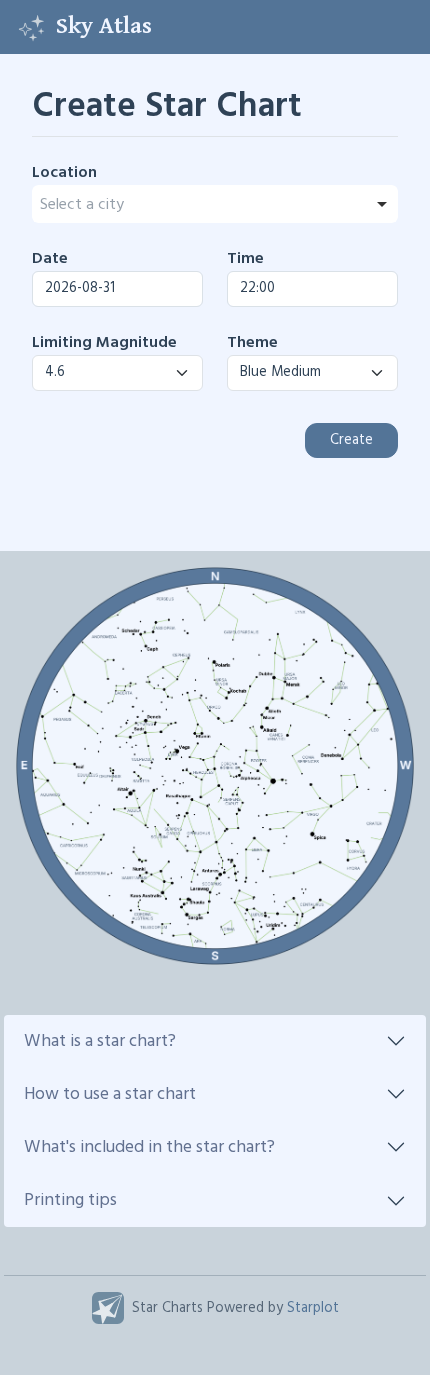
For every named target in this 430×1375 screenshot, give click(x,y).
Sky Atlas (104, 26)
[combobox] (215, 204)
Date (50, 259)
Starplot (313, 1308)
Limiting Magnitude (104, 343)
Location (64, 173)
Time (245, 259)
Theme (252, 343)
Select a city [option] (82, 205)
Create (351, 440)
